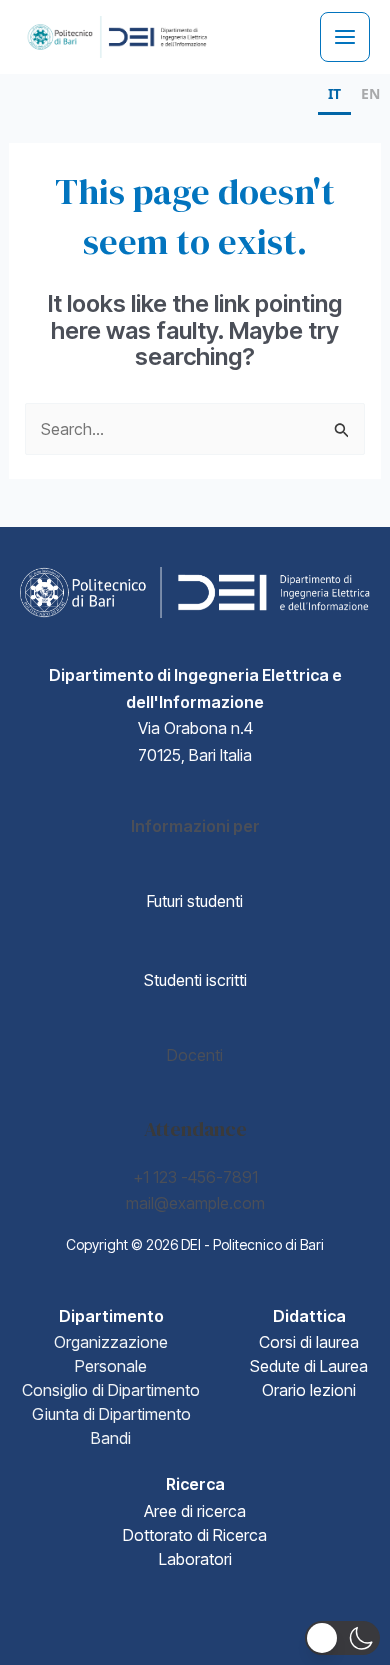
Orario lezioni (309, 1390)
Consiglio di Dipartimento (111, 1390)
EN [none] (370, 93)
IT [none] (334, 93)
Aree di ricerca (195, 1511)
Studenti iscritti (195, 980)
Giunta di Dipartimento (111, 1414)
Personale (111, 1366)
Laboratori (195, 1559)
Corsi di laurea (309, 1342)
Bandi (111, 1438)
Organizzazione (111, 1342)
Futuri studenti (195, 901)
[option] (370, 96)
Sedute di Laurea (309, 1366)
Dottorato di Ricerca (195, 1535)
